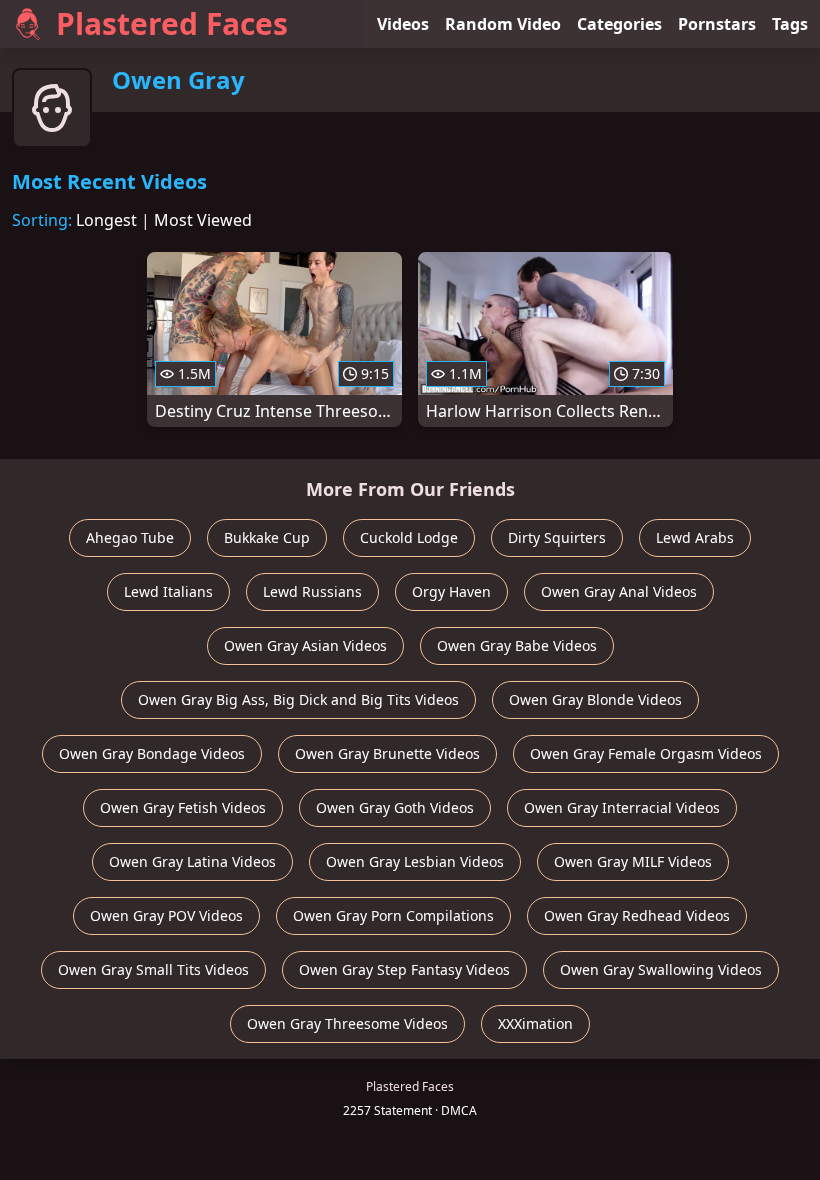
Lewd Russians (312, 591)
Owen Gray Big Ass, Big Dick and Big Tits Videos (298, 699)
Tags (790, 24)
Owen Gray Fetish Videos (183, 807)
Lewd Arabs (695, 537)
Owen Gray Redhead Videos (637, 915)
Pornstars (717, 24)
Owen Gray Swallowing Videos (661, 969)
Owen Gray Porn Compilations (393, 915)
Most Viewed (203, 220)
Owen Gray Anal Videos (619, 591)
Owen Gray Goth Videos (395, 807)
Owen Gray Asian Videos (305, 645)
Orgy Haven (451, 591)
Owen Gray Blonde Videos (595, 699)
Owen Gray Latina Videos (192, 861)
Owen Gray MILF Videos (633, 861)
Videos (403, 24)
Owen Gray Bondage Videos (152, 753)
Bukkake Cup (267, 537)
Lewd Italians (168, 591)
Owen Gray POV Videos (166, 915)
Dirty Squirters (557, 537)
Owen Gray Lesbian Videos (415, 861)
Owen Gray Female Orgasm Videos (646, 753)
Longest (106, 220)
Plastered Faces (172, 23)
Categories (619, 24)
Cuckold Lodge (409, 537)
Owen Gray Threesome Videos (347, 1023)
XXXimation (535, 1023)
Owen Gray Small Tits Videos (153, 969)
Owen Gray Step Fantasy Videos (404, 969)
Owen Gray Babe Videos (517, 645)
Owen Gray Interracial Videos (622, 807)
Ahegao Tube (130, 537)
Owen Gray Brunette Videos (387, 753)
